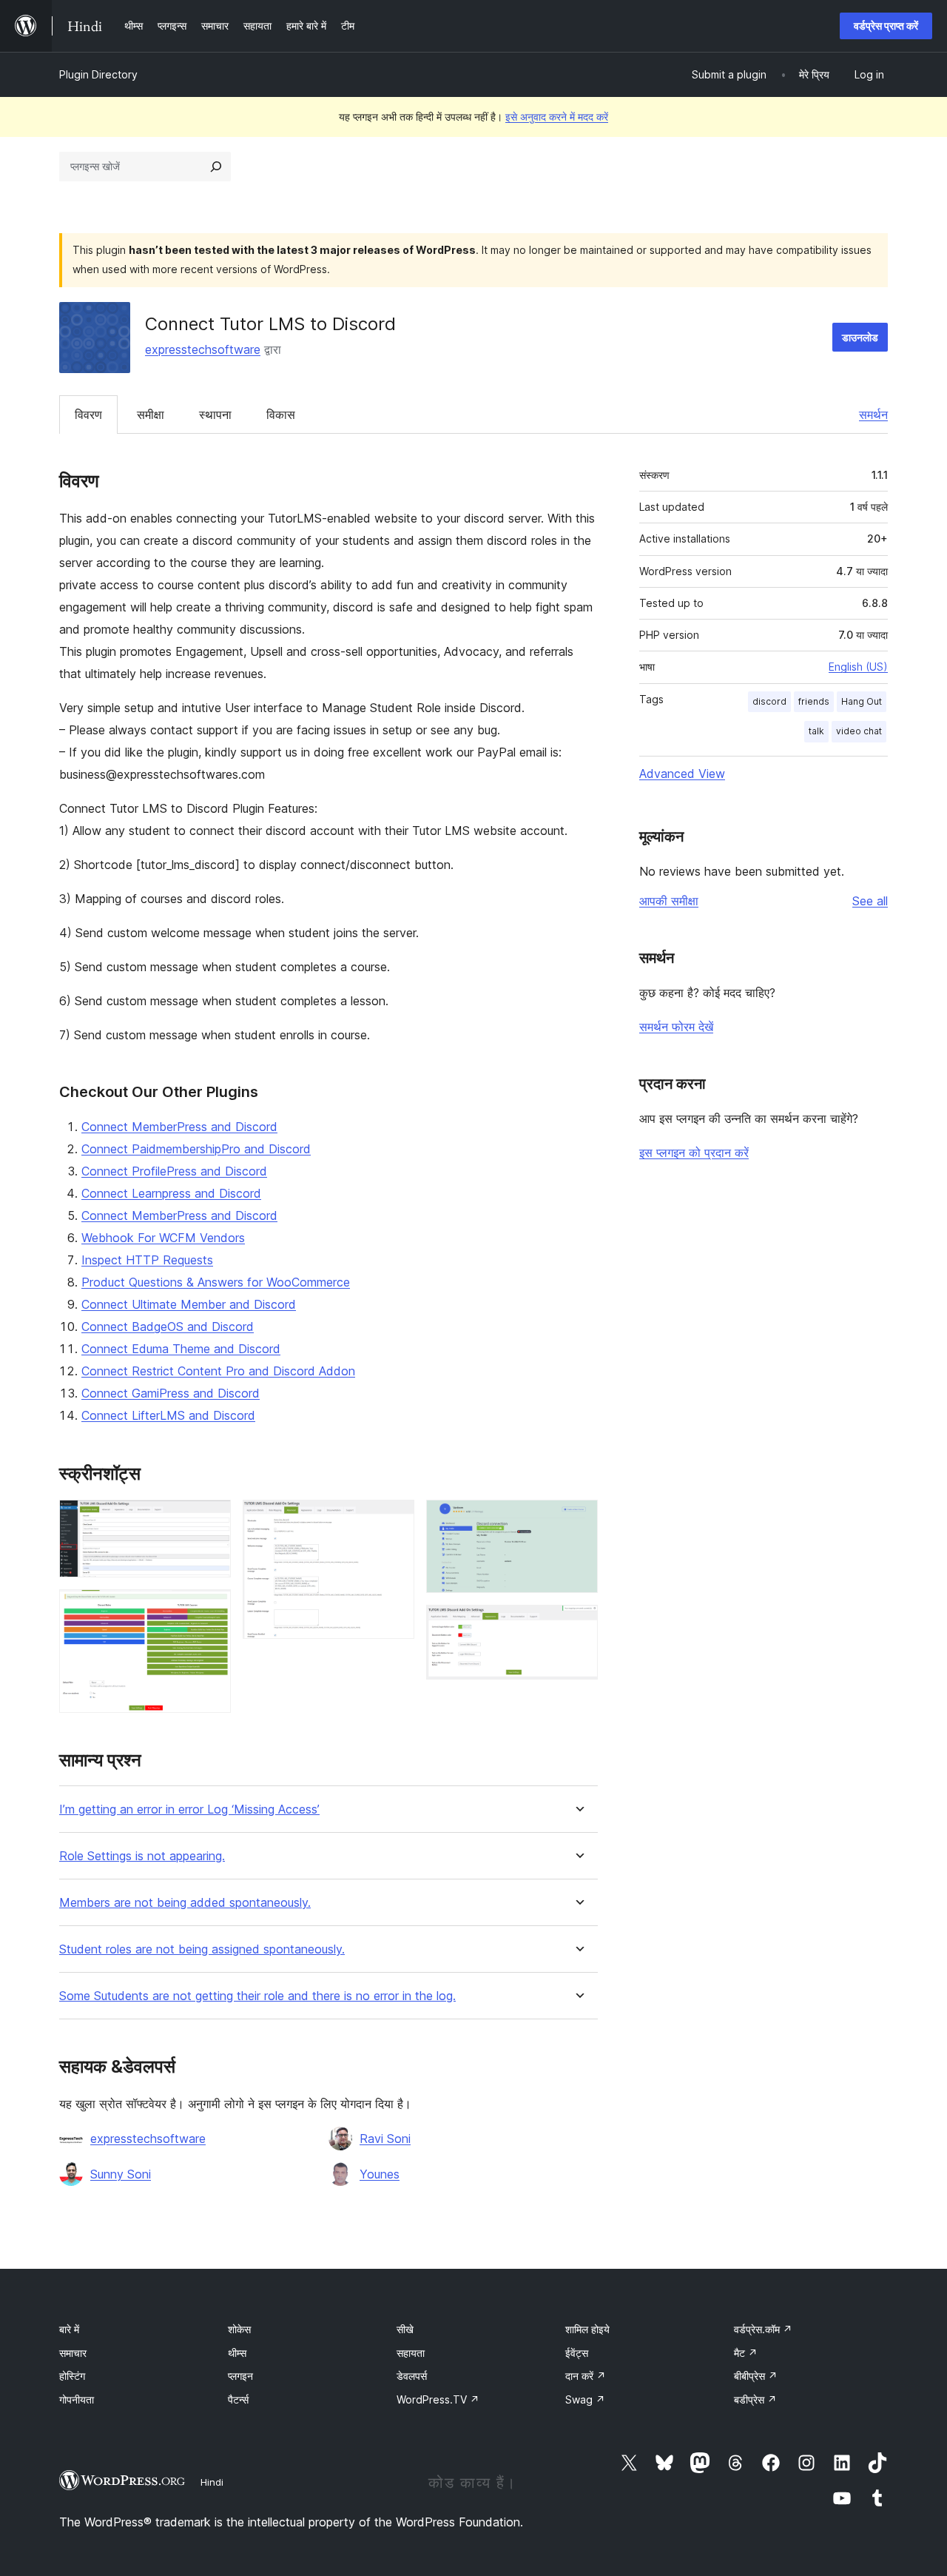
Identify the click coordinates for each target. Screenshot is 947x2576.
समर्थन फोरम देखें (676, 1027)
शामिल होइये (587, 2329)
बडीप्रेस (755, 2399)
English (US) (858, 667)
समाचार (73, 2353)
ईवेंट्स (577, 2353)
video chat (859, 731)
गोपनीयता (77, 2399)
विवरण (88, 415)
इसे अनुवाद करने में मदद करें (557, 117)
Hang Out (862, 701)
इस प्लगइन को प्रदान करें (694, 1153)
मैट (746, 2353)
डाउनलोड (860, 337)
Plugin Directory (98, 74)
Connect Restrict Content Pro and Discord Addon (218, 1371)
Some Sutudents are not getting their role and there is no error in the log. (257, 1996)
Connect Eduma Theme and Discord (181, 1349)
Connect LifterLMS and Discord (168, 1415)
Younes (380, 2174)
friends (814, 701)
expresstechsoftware (203, 349)
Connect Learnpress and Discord (171, 1193)
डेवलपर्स (412, 2376)
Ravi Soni (385, 2139)
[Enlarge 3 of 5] (394, 1520)
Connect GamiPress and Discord (171, 1393)
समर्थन (873, 415)
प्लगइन (240, 2376)
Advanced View (682, 774)
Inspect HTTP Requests (147, 1260)
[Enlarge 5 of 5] (578, 1625)
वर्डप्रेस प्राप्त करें (886, 26)
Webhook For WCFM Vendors (163, 1238)
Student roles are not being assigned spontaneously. (202, 1949)
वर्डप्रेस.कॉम (763, 2329)
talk (816, 731)
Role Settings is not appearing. (142, 1856)
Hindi (212, 2482)
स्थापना (215, 415)
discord (769, 701)
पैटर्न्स (238, 2399)
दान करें (586, 2376)
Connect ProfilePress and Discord (174, 1171)
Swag (585, 2399)
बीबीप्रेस (756, 2376)
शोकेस (239, 2329)
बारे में (69, 2329)
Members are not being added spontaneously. (185, 1903)
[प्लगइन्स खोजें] (216, 167)
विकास (281, 415)
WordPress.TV (438, 2399)
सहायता (411, 2353)
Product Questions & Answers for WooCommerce (216, 1282)
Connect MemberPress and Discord (179, 1127)
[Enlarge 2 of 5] (211, 1609)
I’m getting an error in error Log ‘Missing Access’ (189, 1809)
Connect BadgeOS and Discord (168, 1326)
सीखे (405, 2329)
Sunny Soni (121, 2174)
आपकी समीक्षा (669, 901)
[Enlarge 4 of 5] (578, 1520)
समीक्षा (151, 415)
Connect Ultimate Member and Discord (189, 1304)
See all (870, 901)
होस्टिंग (72, 2376)
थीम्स (237, 2353)
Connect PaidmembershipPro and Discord (196, 1149)
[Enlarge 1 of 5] (211, 1520)
